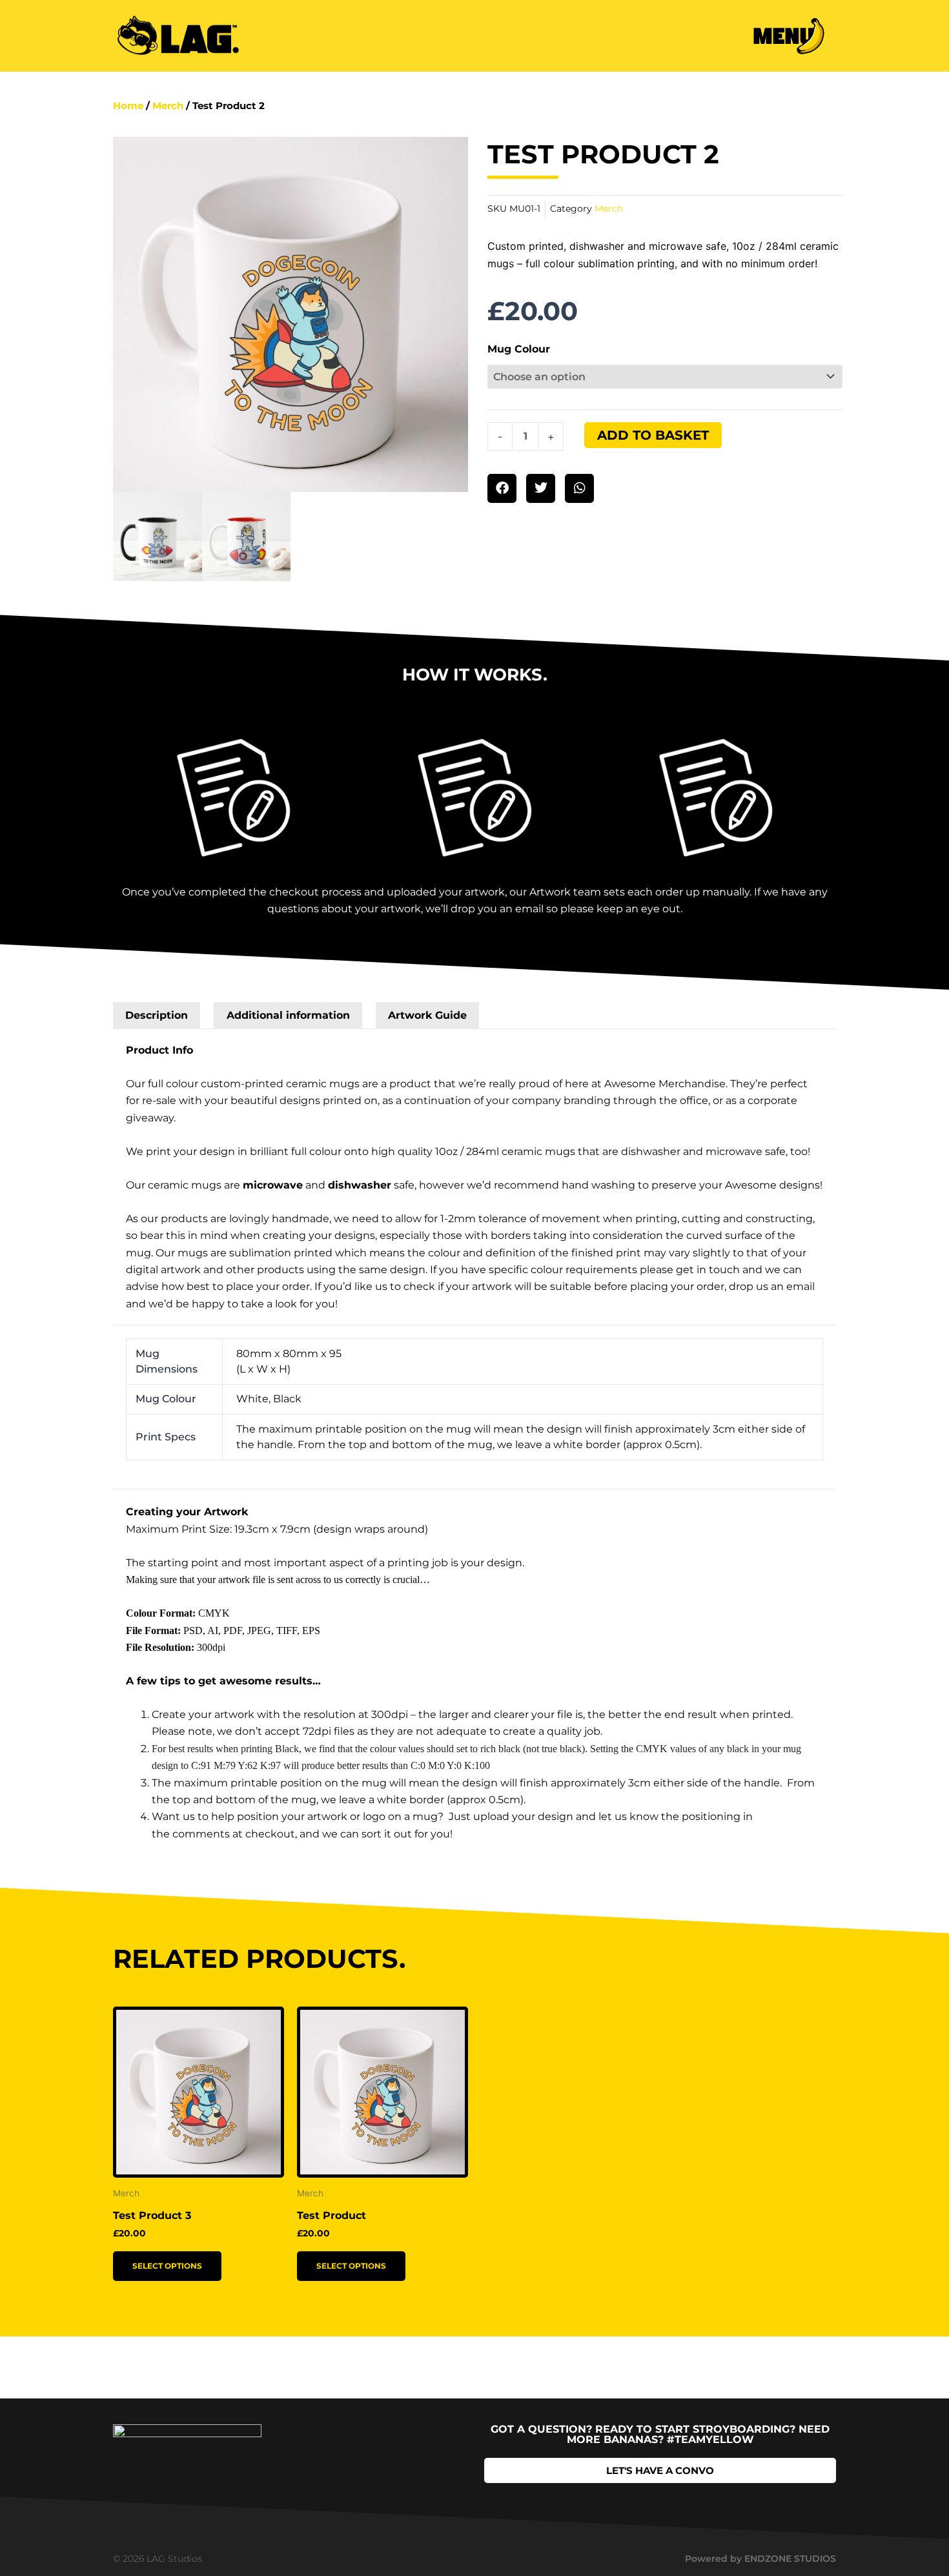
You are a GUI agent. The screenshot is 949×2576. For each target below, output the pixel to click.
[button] (502, 488)
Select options (167, 2266)
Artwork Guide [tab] (427, 1015)
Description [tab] (157, 1015)
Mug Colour (519, 349)
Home (128, 106)
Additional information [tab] (288, 1015)
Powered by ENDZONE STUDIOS (760, 2559)
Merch (168, 106)
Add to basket (653, 435)
